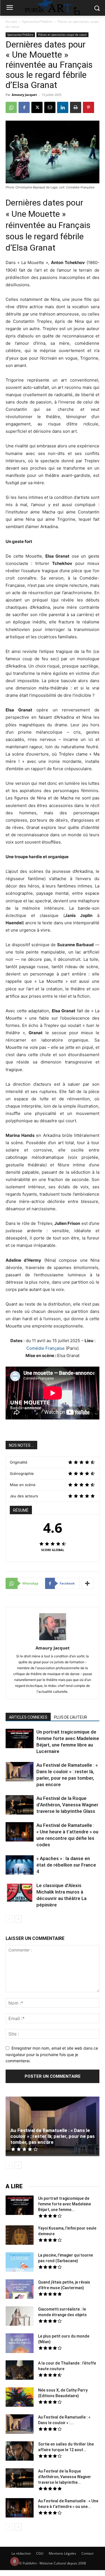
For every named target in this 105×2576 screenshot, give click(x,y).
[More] (88, 1583)
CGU (40, 2553)
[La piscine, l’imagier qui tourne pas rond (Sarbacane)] (20, 2262)
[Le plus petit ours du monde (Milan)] (20, 2344)
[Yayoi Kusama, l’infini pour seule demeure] (20, 2236)
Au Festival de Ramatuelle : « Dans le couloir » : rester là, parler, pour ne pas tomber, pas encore (53, 2136)
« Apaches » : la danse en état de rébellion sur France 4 (66, 1865)
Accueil (11, 22)
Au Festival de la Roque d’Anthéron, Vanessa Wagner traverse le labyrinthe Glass (67, 1805)
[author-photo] (53, 1640)
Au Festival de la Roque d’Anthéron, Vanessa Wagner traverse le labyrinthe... (65, 2477)
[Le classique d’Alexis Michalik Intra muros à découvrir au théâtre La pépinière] (20, 1893)
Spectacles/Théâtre (37, 22)
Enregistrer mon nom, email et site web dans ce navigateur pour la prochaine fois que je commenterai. (52, 2054)
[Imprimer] (76, 107)
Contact (88, 2553)
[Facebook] (24, 107)
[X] (37, 107)
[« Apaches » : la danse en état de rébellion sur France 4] (20, 1866)
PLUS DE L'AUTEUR (71, 1717)
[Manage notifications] (15, 2561)
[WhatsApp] (11, 107)
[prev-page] (9, 1919)
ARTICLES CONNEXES (28, 1717)
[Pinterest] (88, 107)
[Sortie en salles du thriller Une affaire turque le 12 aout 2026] (20, 2452)
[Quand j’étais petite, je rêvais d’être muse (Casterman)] (20, 2290)
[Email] (50, 107)
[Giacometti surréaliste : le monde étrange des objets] (20, 2317)
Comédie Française (46, 1348)
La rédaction (21, 2553)
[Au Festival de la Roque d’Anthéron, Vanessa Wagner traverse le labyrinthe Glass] (20, 1806)
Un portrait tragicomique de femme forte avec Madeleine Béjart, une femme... (65, 2204)
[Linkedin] (63, 107)
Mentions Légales (62, 2553)
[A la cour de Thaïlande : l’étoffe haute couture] (20, 2371)
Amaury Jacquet (24, 95)
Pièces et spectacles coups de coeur (62, 35)
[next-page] (18, 1919)
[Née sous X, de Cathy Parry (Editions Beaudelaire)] (20, 2398)
